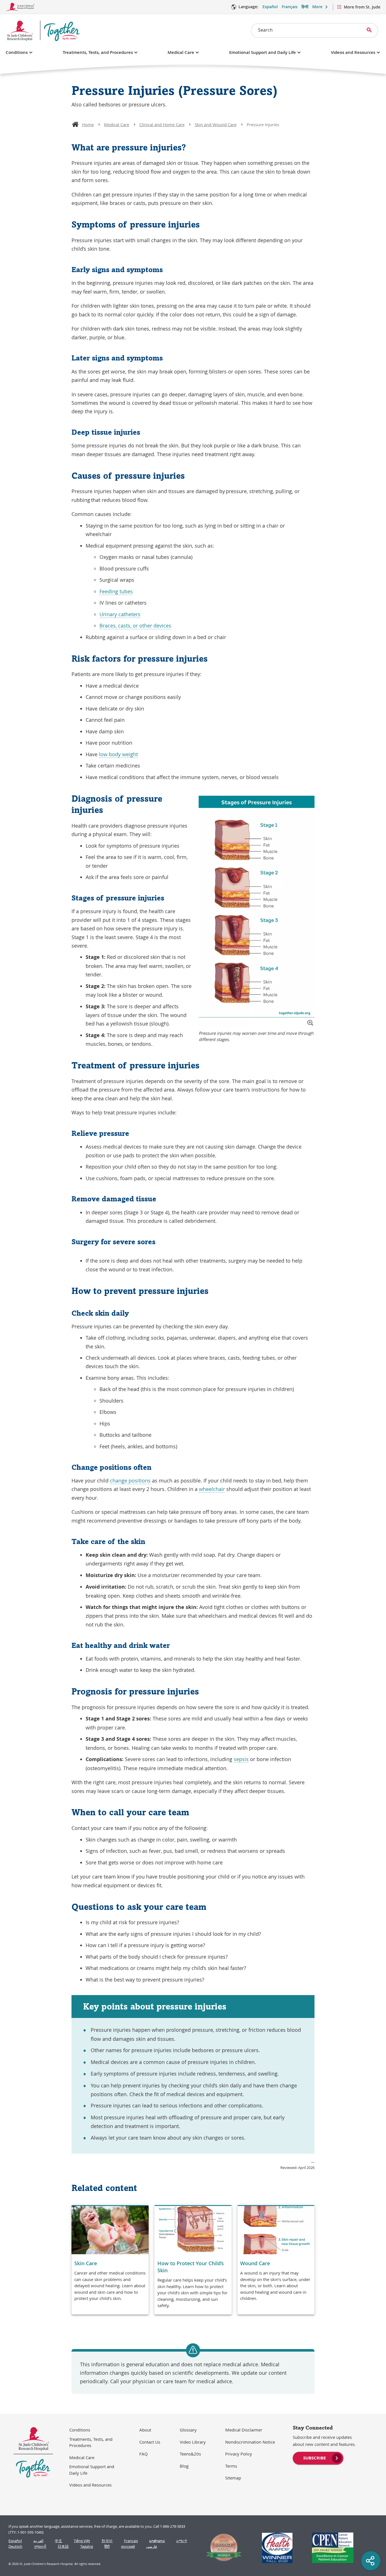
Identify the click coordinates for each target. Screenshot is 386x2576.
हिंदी (107, 2547)
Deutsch (15, 2547)
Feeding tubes (116, 591)
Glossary (188, 2430)
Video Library (193, 2442)
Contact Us (150, 2442)
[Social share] (371, 2561)
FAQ (144, 2454)
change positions (130, 1481)
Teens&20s (190, 2454)
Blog (184, 2466)
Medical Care (181, 52)
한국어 (107, 2541)
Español (270, 7)
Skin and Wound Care (216, 124)
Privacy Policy (239, 2454)
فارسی (151, 2547)
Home (88, 124)
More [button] (317, 7)
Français (290, 7)
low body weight (118, 754)
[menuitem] (318, 2457)
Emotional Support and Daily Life (263, 52)
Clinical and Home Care (162, 124)
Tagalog (87, 2547)
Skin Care (86, 2263)
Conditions (17, 52)
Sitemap (233, 2478)
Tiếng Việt (82, 2541)
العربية (38, 2541)
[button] (310, 1023)
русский (128, 2547)
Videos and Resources (353, 52)
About (145, 2430)
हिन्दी (305, 7)
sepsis (241, 1759)
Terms (231, 2466)
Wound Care (255, 2263)
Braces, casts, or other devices (135, 626)
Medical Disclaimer (244, 2430)
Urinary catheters (120, 614)
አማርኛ (182, 2541)
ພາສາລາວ (157, 2541)
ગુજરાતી (40, 2547)
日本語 (63, 2547)
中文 (58, 2541)
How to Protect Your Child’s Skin (191, 2267)
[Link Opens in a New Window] (221, 2548)
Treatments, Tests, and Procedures (98, 52)
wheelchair (212, 1489)
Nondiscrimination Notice (250, 2442)
